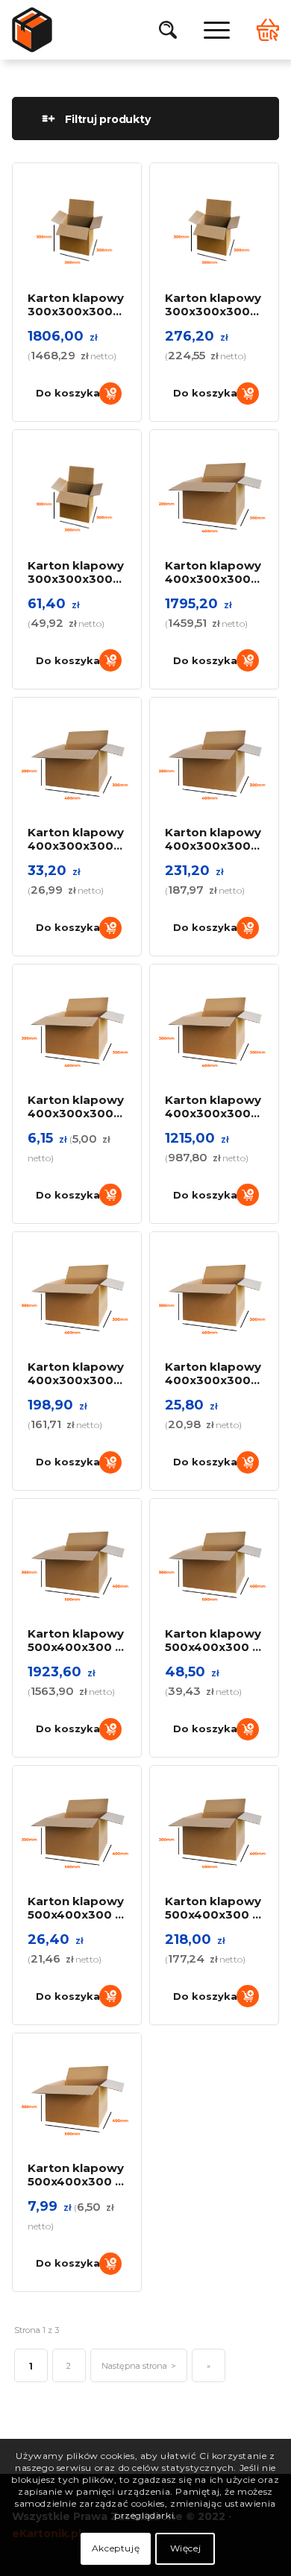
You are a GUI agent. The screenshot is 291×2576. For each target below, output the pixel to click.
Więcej (186, 2548)
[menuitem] (168, 30)
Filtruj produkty (107, 119)
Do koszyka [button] (68, 393)
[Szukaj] (168, 30)
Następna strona (134, 2366)
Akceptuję (116, 2548)
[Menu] (209, 30)
